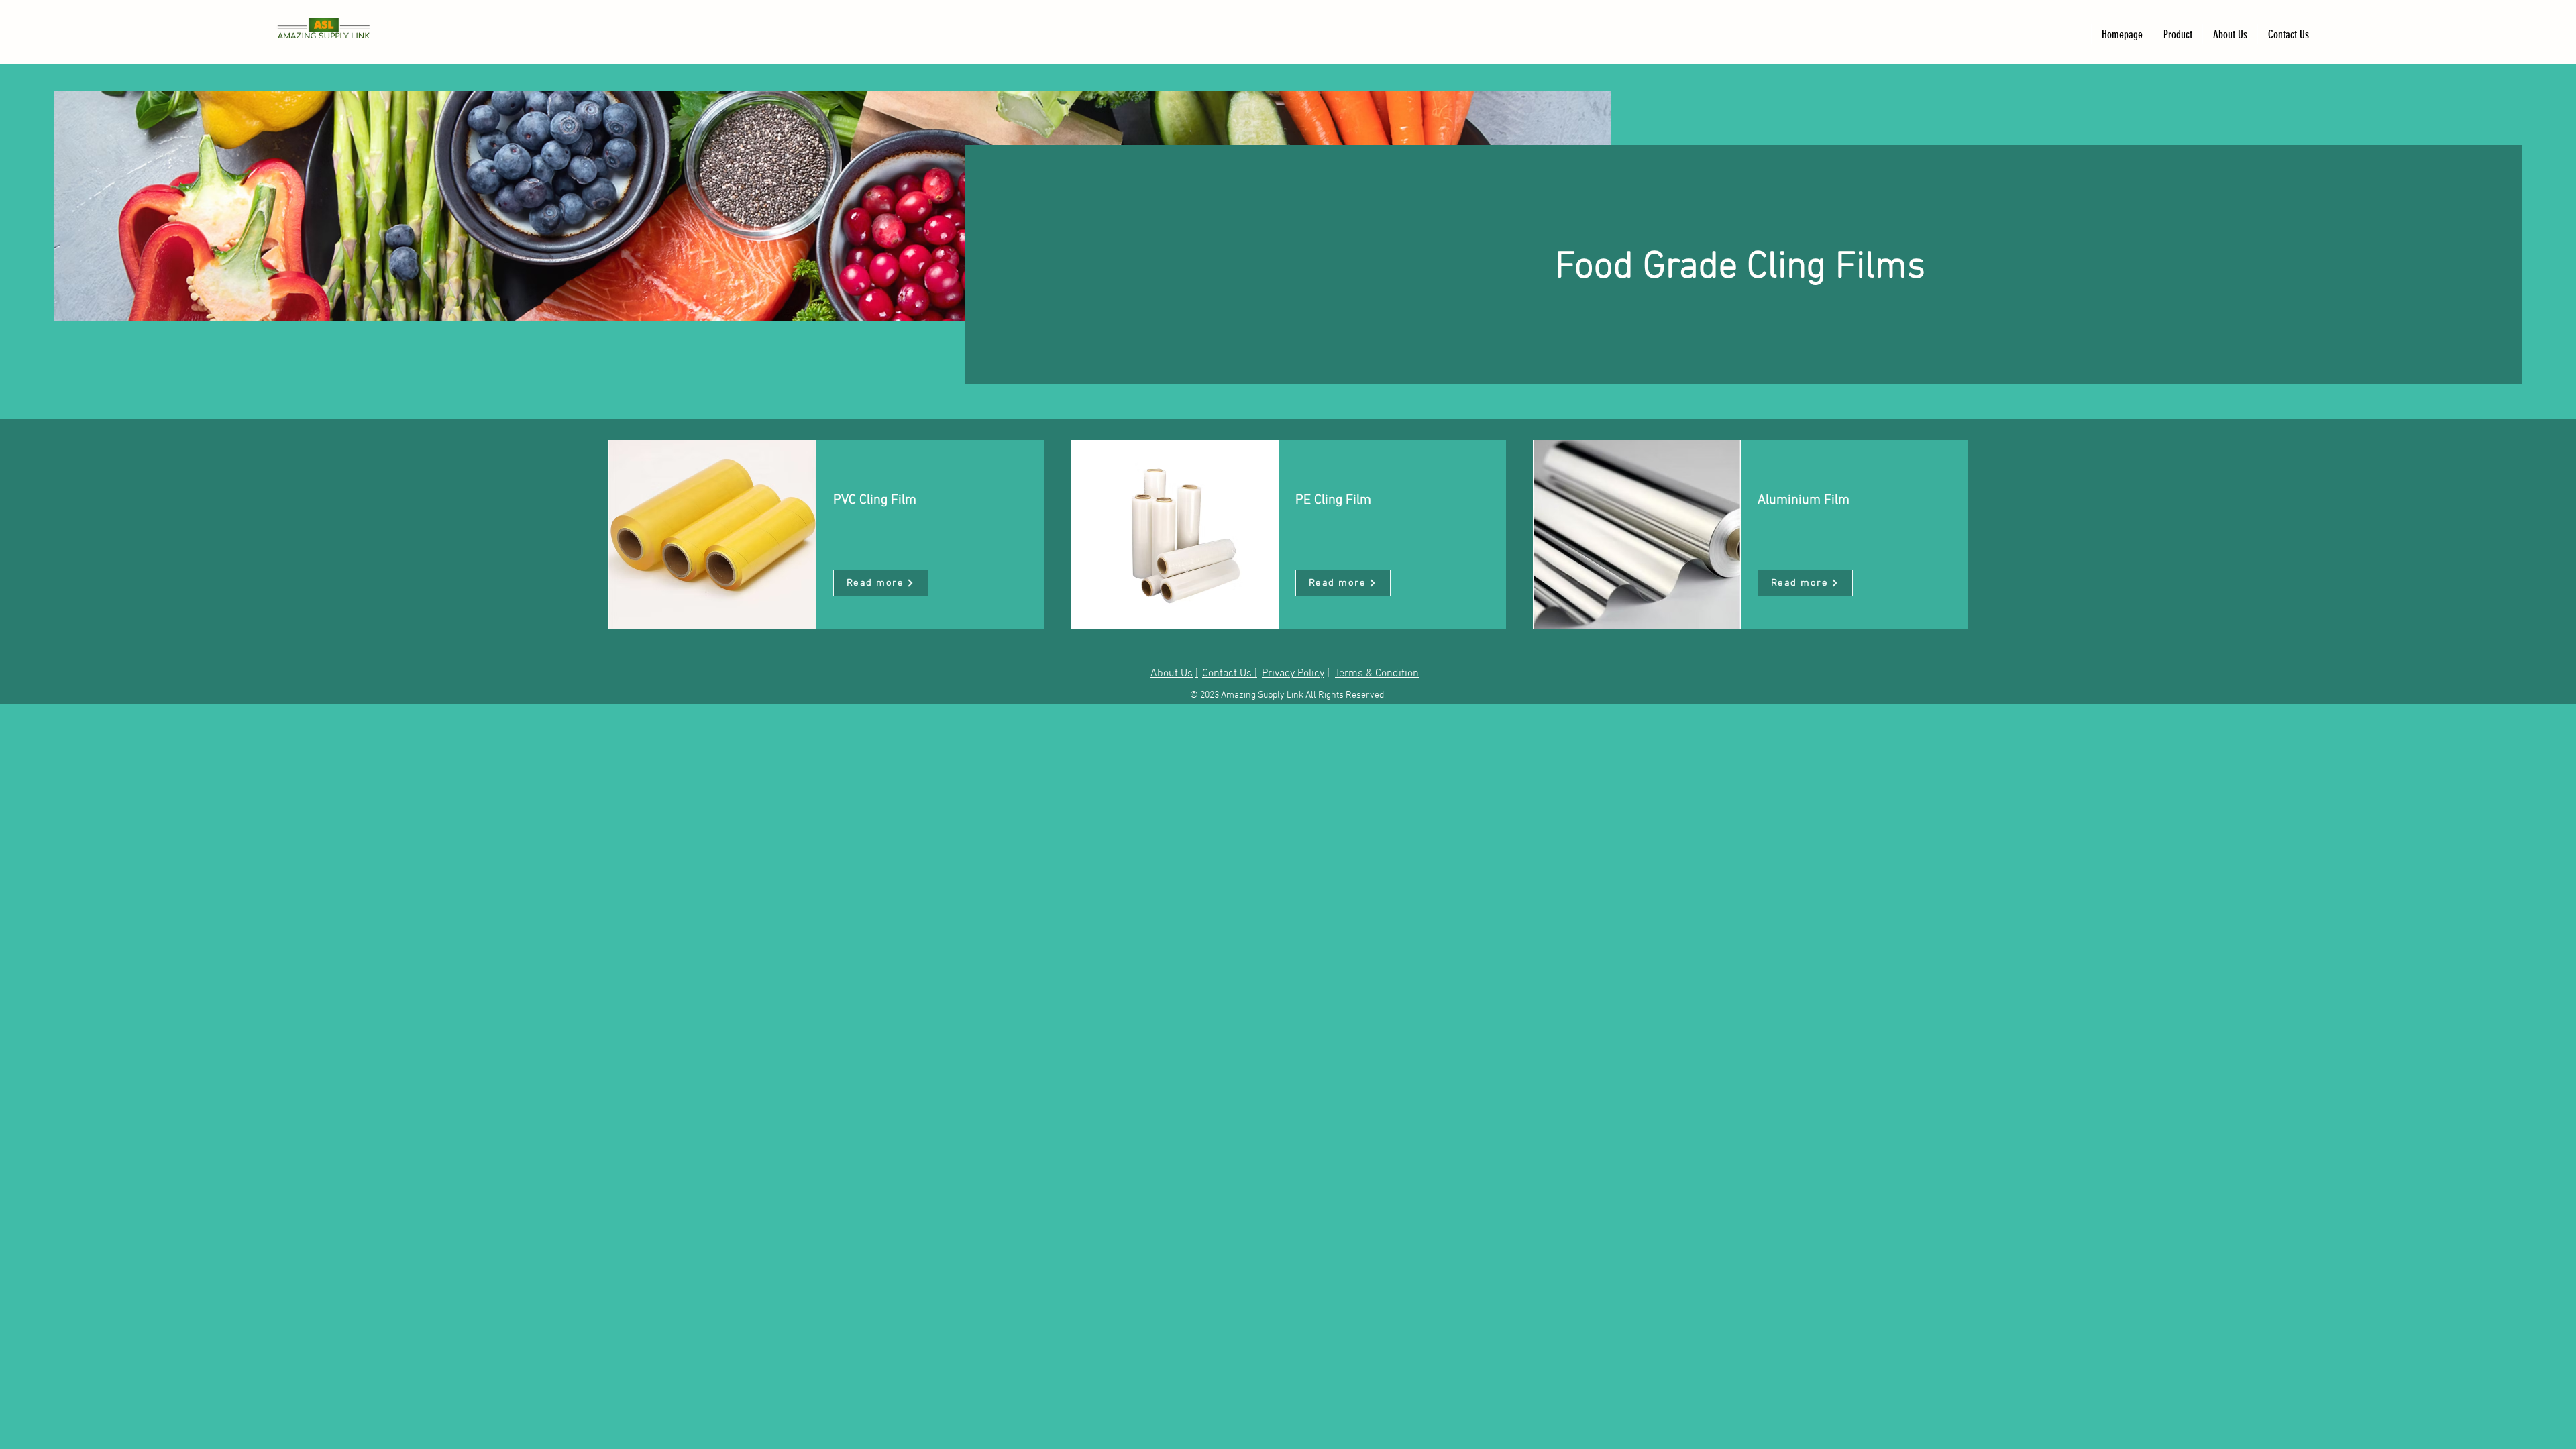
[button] (2178, 34)
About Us (1172, 674)
